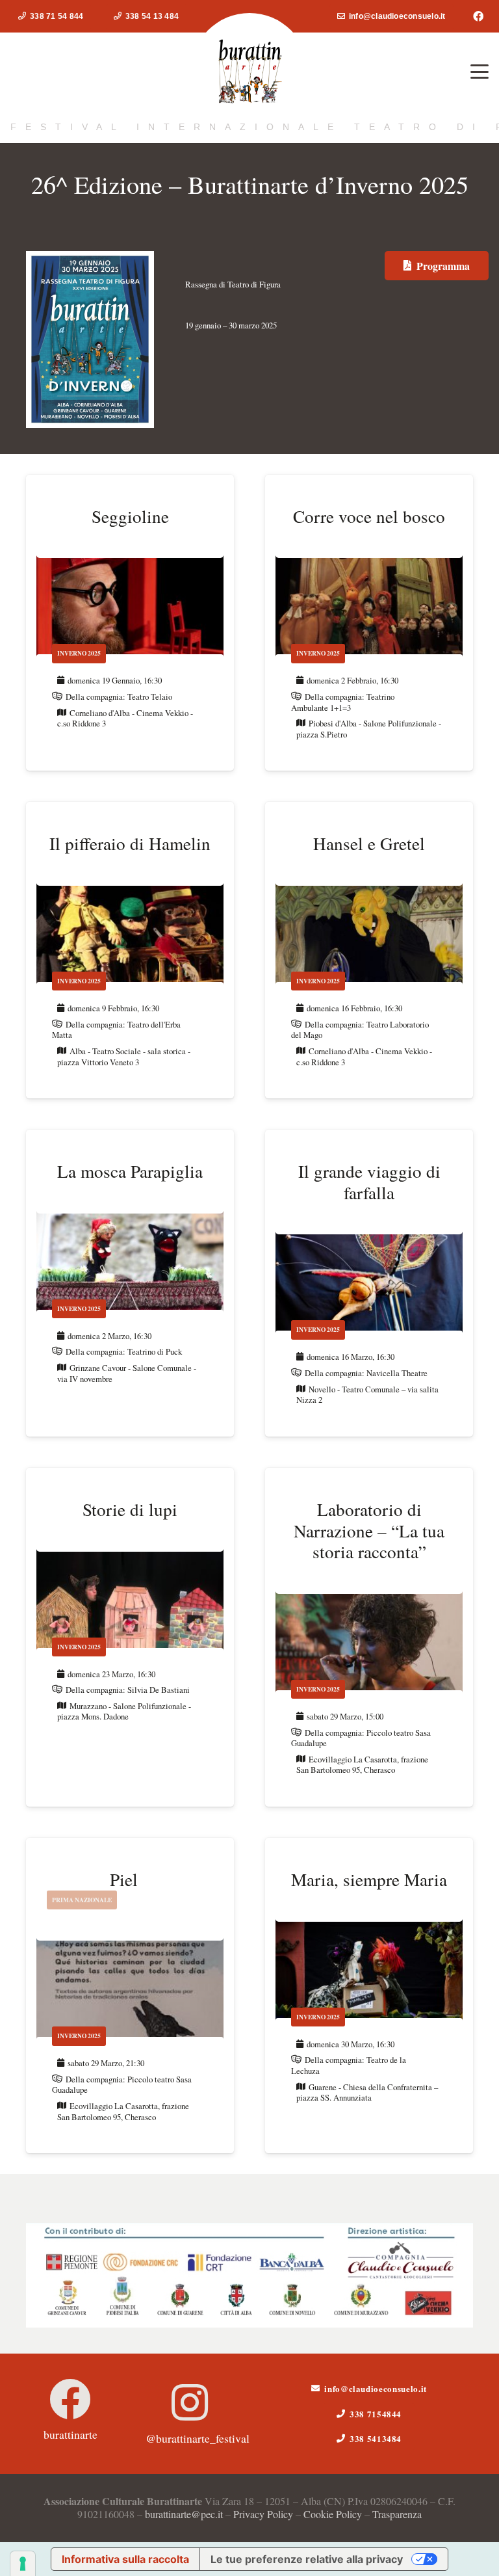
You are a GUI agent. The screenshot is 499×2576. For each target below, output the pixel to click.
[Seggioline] (130, 623)
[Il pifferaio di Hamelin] (130, 950)
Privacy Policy (263, 2514)
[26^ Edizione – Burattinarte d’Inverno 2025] (90, 260)
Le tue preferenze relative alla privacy (307, 2559)
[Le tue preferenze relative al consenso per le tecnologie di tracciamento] (23, 2564)
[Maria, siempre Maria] (369, 1996)
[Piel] (130, 1996)
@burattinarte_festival (198, 2438)
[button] (480, 72)
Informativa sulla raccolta (125, 2559)
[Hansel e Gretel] (369, 950)
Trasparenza (397, 2514)
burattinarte (70, 2434)
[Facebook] (478, 16)
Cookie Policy (333, 2514)
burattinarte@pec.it (184, 2514)
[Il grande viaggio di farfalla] (369, 1283)
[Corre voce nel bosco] (369, 623)
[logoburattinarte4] (249, 72)
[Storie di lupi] (130, 1637)
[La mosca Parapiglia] (130, 1283)
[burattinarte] (70, 2399)
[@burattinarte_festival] (190, 2402)
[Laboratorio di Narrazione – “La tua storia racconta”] (369, 1637)
